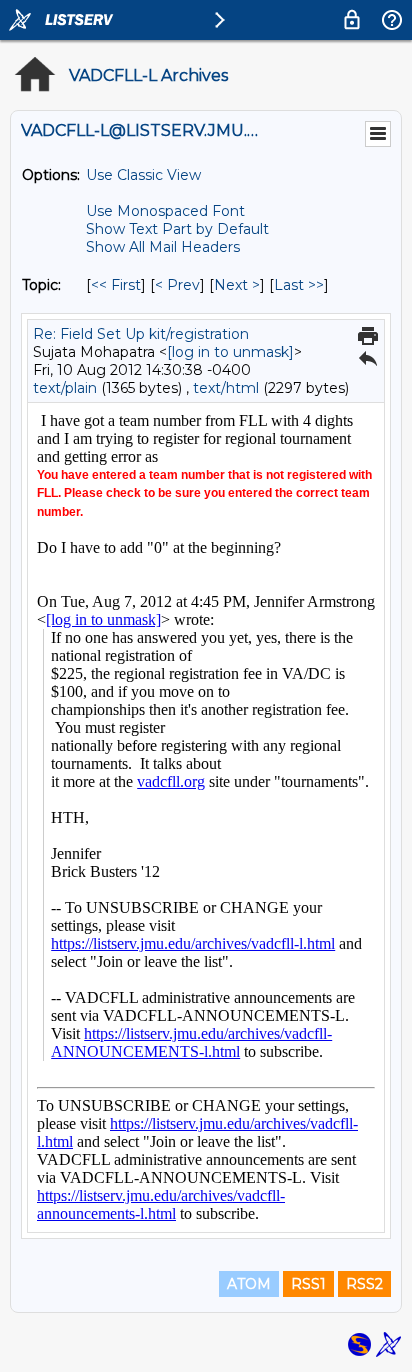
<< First (116, 285)
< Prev (177, 285)
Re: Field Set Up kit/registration (141, 334)
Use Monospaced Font (165, 211)
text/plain (65, 388)
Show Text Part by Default (177, 229)
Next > (237, 285)
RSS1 (308, 1284)
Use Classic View (143, 175)
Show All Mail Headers (163, 247)
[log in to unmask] (230, 352)
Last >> (299, 285)
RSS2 (364, 1284)
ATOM (249, 1284)
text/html (226, 388)
